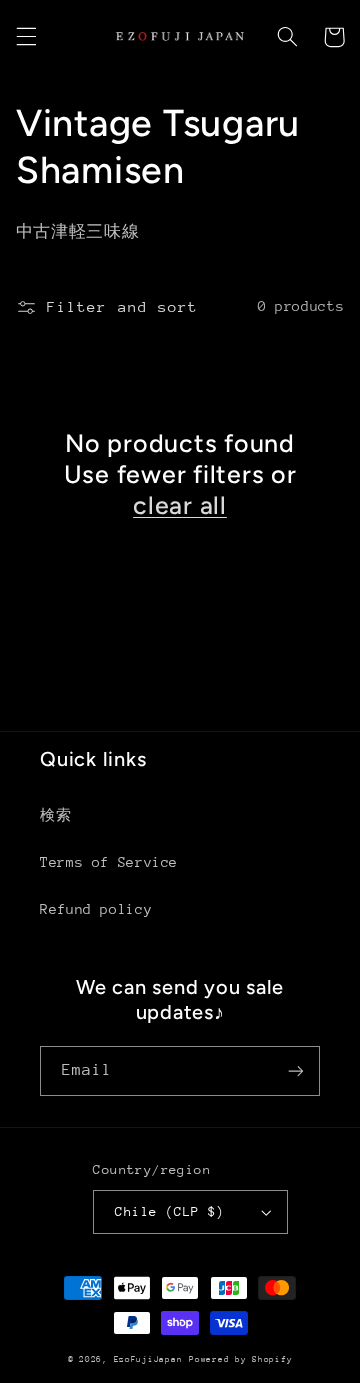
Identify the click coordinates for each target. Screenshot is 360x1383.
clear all (180, 505)
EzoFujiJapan (148, 1359)
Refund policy (96, 909)
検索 (55, 815)
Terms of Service (109, 862)
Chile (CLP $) (169, 1211)
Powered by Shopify (240, 1359)
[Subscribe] (296, 1070)
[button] (26, 37)
